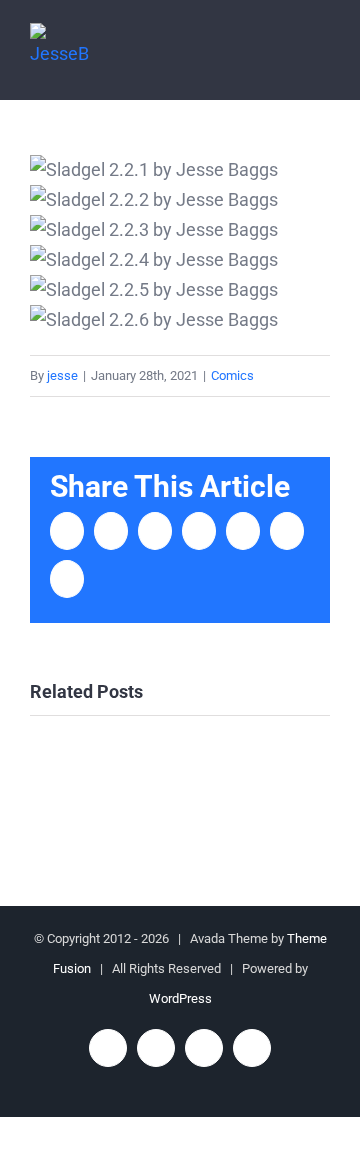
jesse (62, 375)
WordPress (180, 998)
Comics (232, 375)
